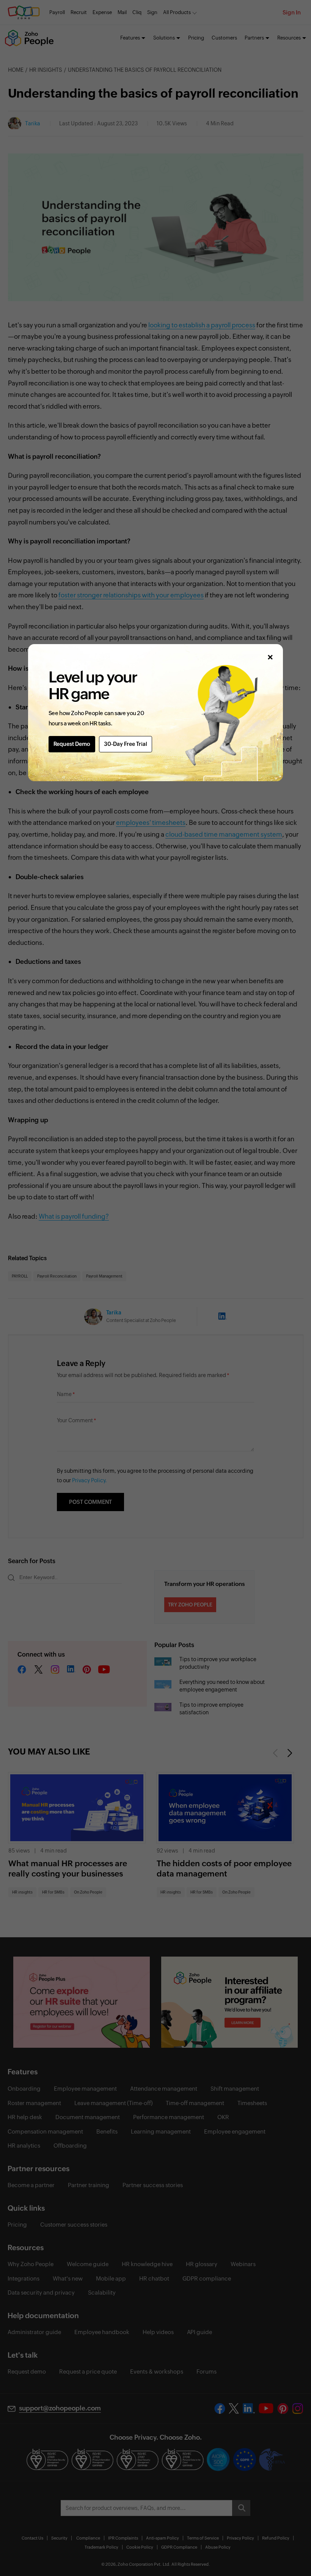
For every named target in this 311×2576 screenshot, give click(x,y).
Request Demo (72, 744)
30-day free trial (126, 744)
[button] (270, 657)
